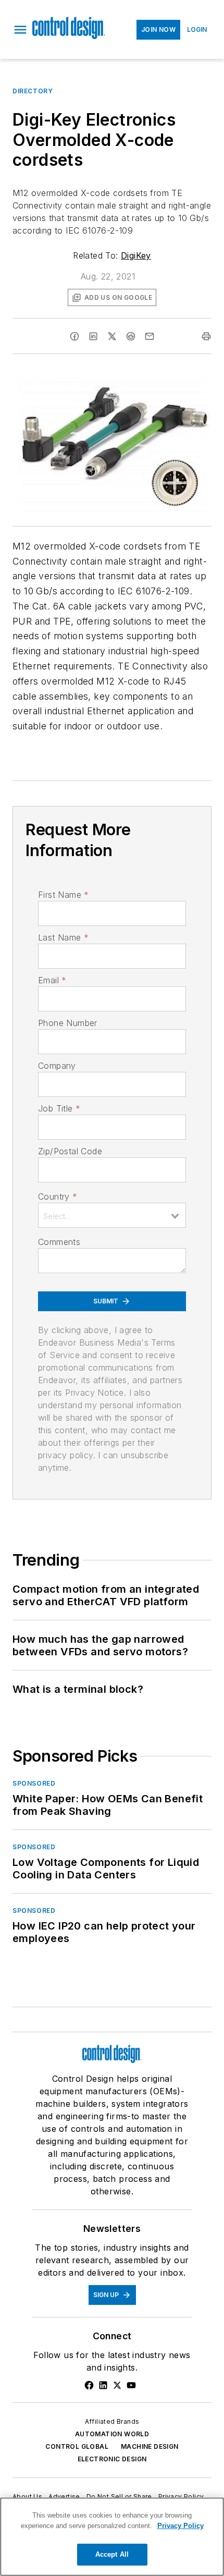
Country (58, 1197)
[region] (112, 2537)
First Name (63, 895)
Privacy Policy (181, 2496)
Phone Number (68, 1023)
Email (52, 980)
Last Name (63, 937)
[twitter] (112, 336)
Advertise (64, 2496)
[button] (20, 30)
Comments (59, 1242)
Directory (33, 91)
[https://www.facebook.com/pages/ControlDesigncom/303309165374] (89, 2385)
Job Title (59, 1108)
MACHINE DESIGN (150, 2446)
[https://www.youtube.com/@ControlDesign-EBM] (131, 2385)
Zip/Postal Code (70, 1151)
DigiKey (136, 255)
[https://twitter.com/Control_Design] (117, 2385)
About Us (27, 2496)
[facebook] (74, 336)
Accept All (112, 2554)
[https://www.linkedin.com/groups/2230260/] (103, 2385)
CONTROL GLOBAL (77, 2446)
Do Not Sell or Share (119, 2496)
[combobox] (112, 1215)
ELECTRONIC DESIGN (112, 2459)
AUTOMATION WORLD (112, 2434)
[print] (206, 336)
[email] (150, 336)
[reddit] (131, 336)
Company (57, 1066)
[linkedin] (93, 336)
